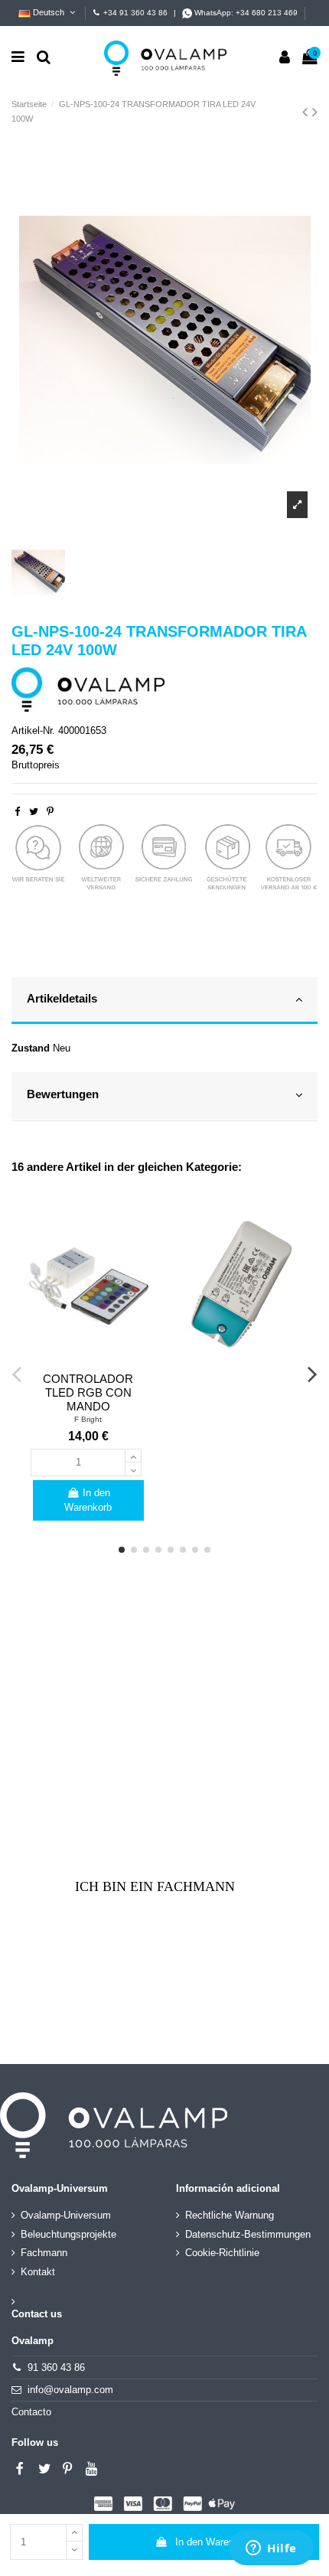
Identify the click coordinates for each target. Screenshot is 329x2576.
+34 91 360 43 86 (135, 13)
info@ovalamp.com (70, 2390)
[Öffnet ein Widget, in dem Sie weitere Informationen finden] (271, 2549)
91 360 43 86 (56, 2367)
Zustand (31, 1048)
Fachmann (44, 2253)
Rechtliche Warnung (230, 2215)
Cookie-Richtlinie (222, 2253)
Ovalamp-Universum (66, 2215)
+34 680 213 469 (267, 13)
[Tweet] (34, 812)
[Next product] (315, 112)
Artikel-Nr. (33, 730)
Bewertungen (63, 1094)
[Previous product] (307, 112)
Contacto (31, 2412)
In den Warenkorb (214, 2542)
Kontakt (38, 2272)
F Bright (88, 1419)
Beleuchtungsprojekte (68, 2234)
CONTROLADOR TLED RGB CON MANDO (88, 1392)
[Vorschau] (88, 1360)
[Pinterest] (50, 812)
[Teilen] (17, 812)
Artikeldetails (62, 999)
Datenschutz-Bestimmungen (248, 2234)
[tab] (164, 1002)
